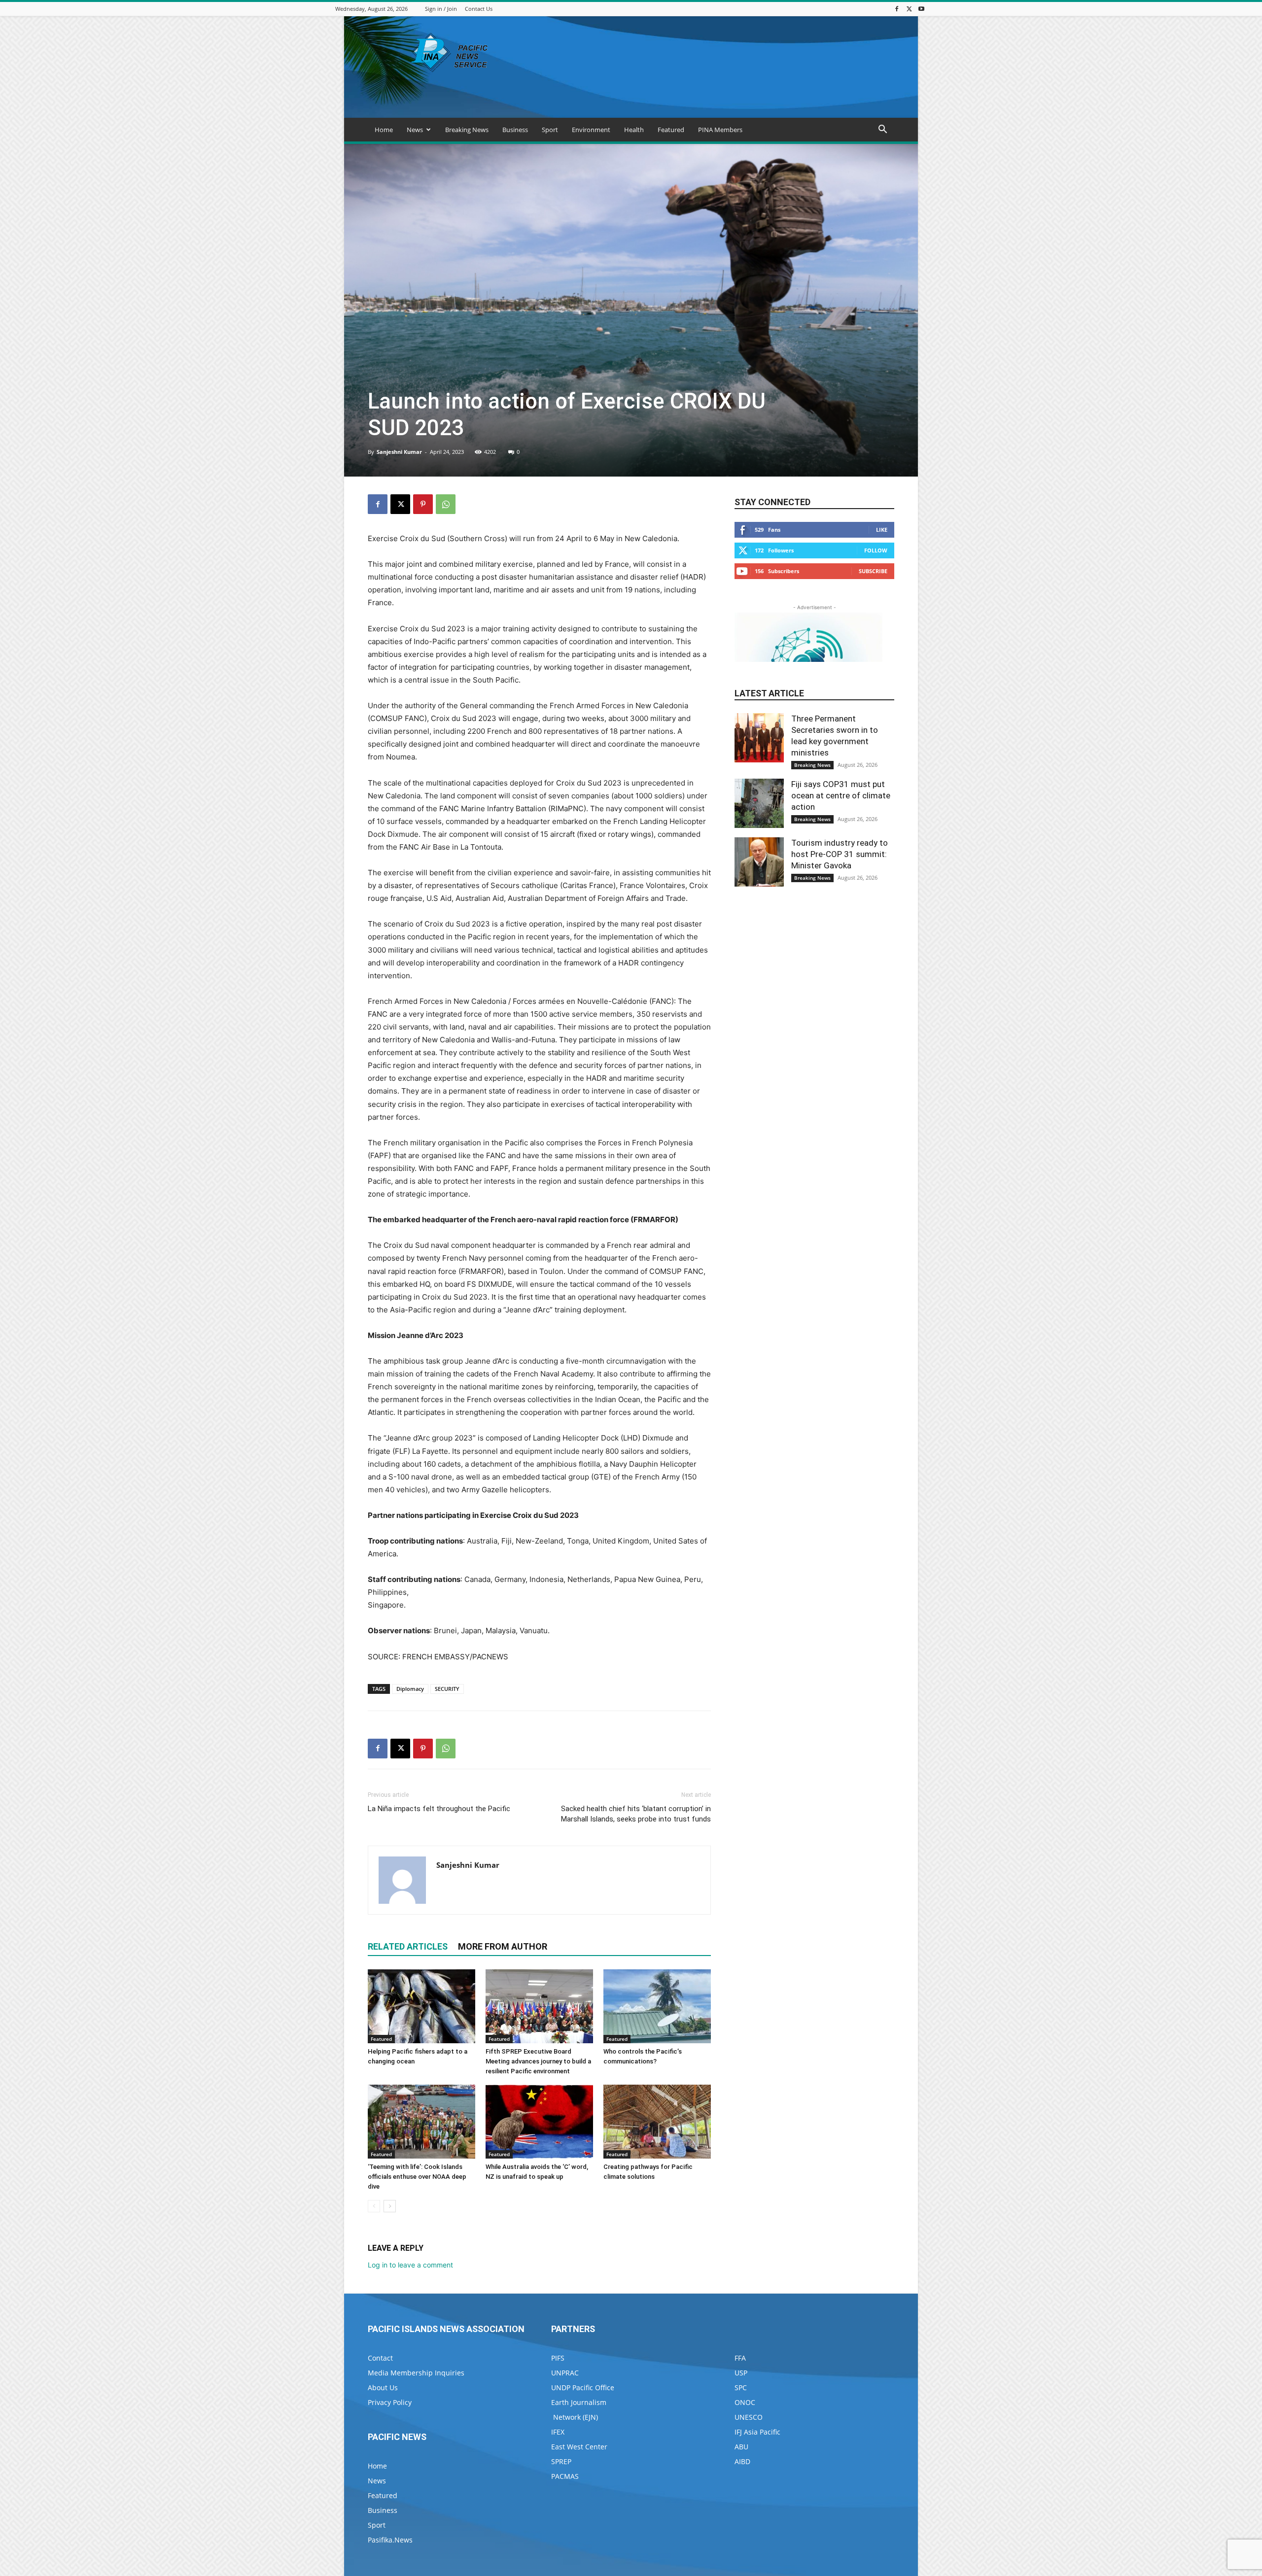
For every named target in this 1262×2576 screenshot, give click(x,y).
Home (384, 130)
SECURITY (447, 1689)
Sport (550, 130)
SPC (741, 2387)
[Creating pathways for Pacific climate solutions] (657, 2122)
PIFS (558, 2358)
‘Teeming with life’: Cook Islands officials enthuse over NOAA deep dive (417, 2177)
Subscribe (873, 571)
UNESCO (749, 2417)
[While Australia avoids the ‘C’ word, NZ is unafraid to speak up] (539, 2122)
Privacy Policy (390, 2402)
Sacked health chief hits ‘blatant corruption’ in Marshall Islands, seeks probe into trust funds (636, 1814)
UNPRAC (565, 2373)
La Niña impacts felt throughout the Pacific (439, 1809)
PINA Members (720, 130)
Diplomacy (410, 1689)
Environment (591, 130)
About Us (383, 2387)
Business (515, 130)
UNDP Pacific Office (583, 2387)
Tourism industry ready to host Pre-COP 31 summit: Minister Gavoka (840, 854)
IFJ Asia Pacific (757, 2432)
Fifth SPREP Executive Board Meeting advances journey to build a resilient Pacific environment (538, 2061)
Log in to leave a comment (410, 2265)
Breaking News (467, 130)
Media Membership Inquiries (416, 2373)
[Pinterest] (423, 504)
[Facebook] (897, 9)
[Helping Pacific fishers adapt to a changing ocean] (421, 2006)
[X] (909, 9)
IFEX (558, 2432)
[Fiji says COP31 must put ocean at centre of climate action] (759, 803)
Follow (876, 550)
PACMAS (565, 2476)
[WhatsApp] (446, 504)
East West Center (579, 2447)
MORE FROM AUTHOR (503, 1946)
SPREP (561, 2461)
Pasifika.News (390, 2540)
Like (882, 530)
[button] (882, 130)
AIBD (742, 2461)
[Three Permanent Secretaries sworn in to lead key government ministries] (759, 738)
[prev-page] (374, 2206)
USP (741, 2373)
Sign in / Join (441, 9)
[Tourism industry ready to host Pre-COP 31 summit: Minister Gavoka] (759, 862)
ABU (741, 2447)
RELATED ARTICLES (408, 1946)
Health (634, 130)
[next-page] (390, 2206)
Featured (671, 130)
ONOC (745, 2402)
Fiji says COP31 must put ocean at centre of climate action (841, 795)
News (415, 130)
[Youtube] (921, 9)
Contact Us (479, 9)
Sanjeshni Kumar (399, 452)
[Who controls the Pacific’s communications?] (657, 2006)
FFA (740, 2358)
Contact (380, 2358)
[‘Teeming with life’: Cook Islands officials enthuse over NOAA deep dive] (421, 2122)
